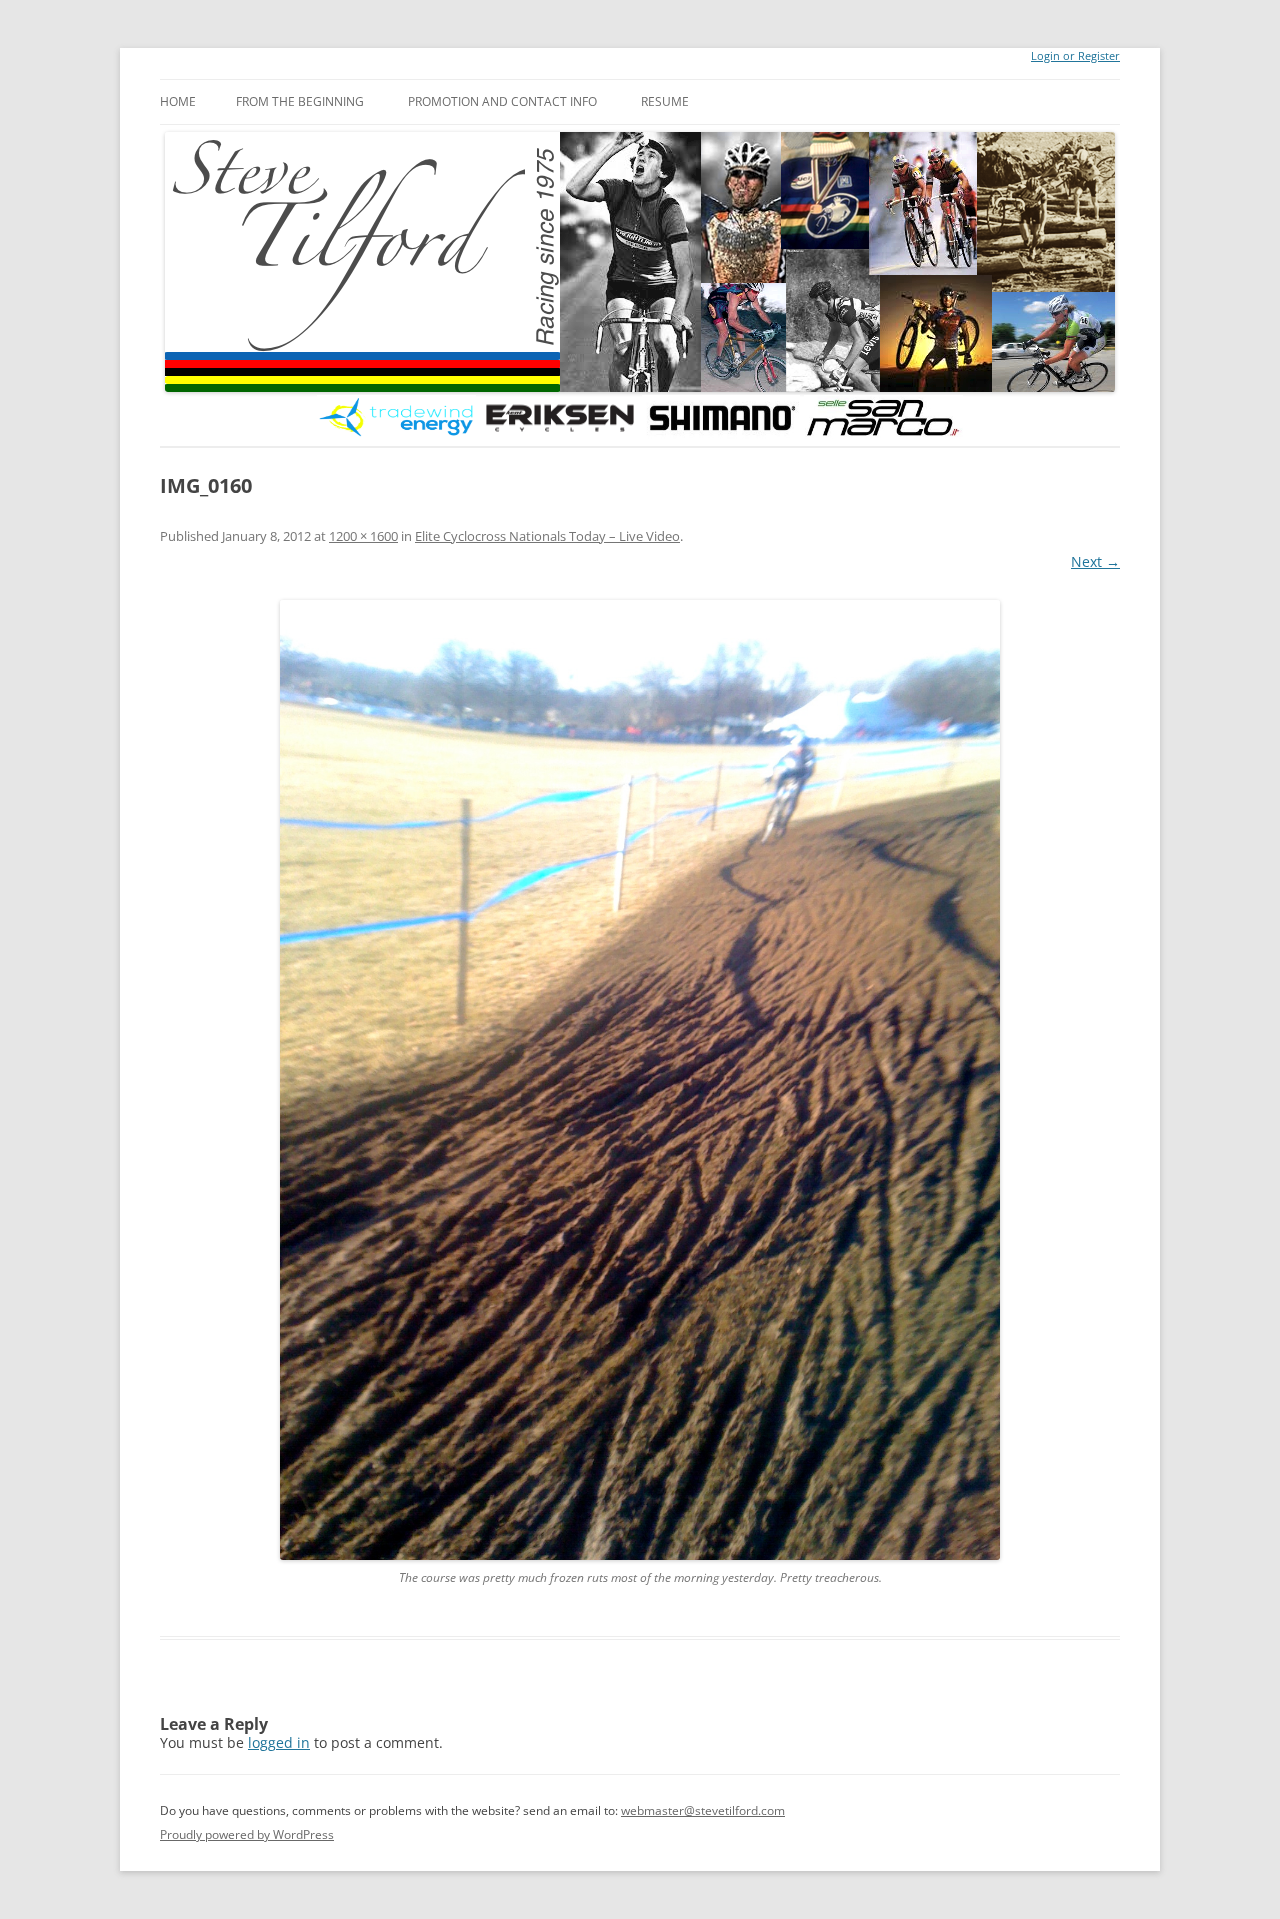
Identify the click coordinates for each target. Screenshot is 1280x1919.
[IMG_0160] (640, 1080)
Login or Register (1075, 56)
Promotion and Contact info (502, 101)
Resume (665, 101)
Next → (1095, 561)
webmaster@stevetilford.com (703, 1810)
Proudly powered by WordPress (247, 1834)
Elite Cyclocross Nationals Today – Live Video (547, 536)
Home (178, 101)
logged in (279, 1742)
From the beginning (300, 101)
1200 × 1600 (363, 536)
